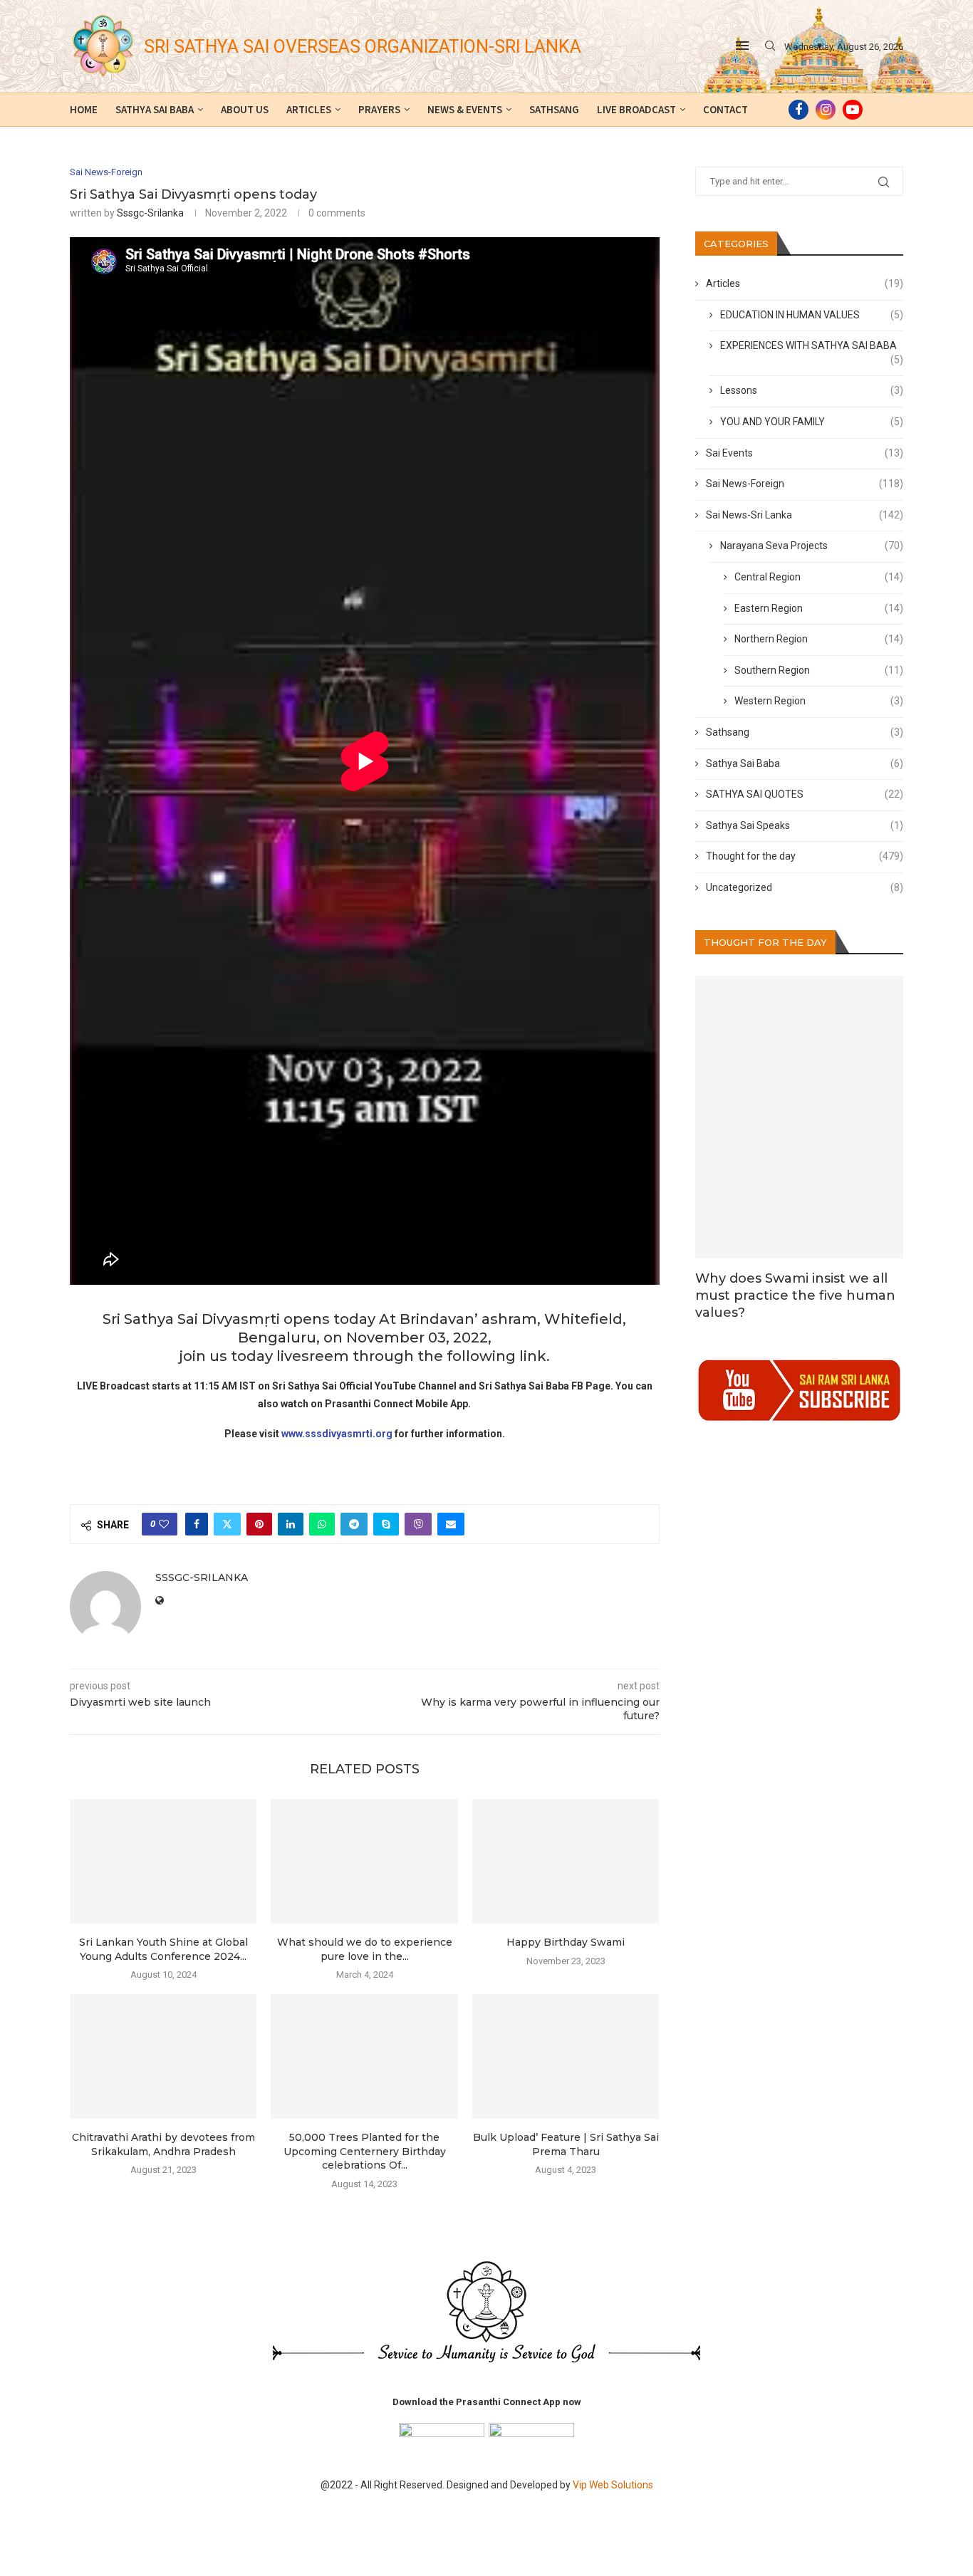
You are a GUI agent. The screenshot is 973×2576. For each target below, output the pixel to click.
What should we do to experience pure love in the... (365, 1949)
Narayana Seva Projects (812, 546)
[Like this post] (164, 1524)
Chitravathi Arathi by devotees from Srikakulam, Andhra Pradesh (163, 2144)
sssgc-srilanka (150, 213)
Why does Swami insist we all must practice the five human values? (795, 1296)
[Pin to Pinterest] (259, 1524)
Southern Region (819, 670)
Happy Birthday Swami (566, 1942)
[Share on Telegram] (354, 1524)
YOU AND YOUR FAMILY (812, 422)
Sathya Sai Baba (155, 109)
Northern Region (819, 639)
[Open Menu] (742, 46)
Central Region (819, 577)
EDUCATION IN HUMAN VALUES (812, 315)
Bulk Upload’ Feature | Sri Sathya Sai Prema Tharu (566, 2144)
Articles (309, 109)
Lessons (812, 390)
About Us (245, 109)
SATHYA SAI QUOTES (805, 794)
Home (84, 109)
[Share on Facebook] (197, 1524)
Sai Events (805, 453)
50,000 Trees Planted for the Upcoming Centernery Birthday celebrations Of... (365, 2151)
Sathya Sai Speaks (805, 825)
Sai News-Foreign (805, 484)
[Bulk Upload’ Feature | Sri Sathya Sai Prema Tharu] (566, 2056)
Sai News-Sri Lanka (805, 515)
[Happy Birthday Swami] (566, 1861)
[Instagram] (826, 110)
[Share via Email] (451, 1524)
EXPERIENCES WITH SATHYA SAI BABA (812, 346)
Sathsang (554, 109)
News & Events (465, 109)
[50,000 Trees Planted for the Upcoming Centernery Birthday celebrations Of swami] (364, 2056)
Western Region (819, 701)
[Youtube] (853, 110)
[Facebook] (798, 110)
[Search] (770, 46)
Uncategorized (805, 887)
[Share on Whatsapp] (322, 1524)
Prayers (379, 109)
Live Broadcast (636, 109)
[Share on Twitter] (227, 1524)
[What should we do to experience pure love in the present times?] (364, 1861)
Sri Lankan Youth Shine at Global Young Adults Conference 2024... (163, 1949)
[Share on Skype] (386, 1524)
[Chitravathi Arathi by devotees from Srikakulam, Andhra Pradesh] (163, 2056)
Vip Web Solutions (613, 2485)
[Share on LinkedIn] (291, 1524)
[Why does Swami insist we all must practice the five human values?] (800, 1117)
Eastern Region (819, 608)
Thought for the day (805, 856)
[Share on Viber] (418, 1524)
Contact (725, 109)
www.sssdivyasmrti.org (337, 1434)
